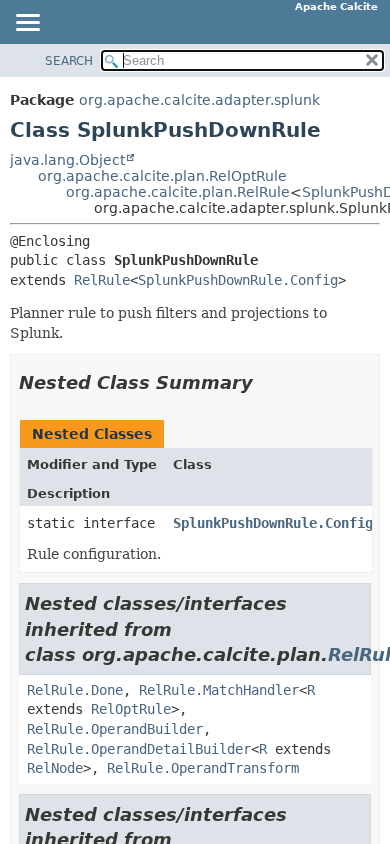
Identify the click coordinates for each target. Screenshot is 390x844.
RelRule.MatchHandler (219, 690)
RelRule (102, 280)
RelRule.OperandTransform (203, 768)
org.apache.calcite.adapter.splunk (199, 100)
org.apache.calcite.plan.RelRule (178, 192)
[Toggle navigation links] (27, 24)
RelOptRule (131, 709)
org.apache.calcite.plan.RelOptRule (162, 176)
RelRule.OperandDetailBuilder (139, 749)
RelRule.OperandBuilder (115, 729)
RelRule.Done (75, 690)
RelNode (55, 768)
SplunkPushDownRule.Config (238, 280)
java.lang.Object (67, 160)
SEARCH (69, 61)
